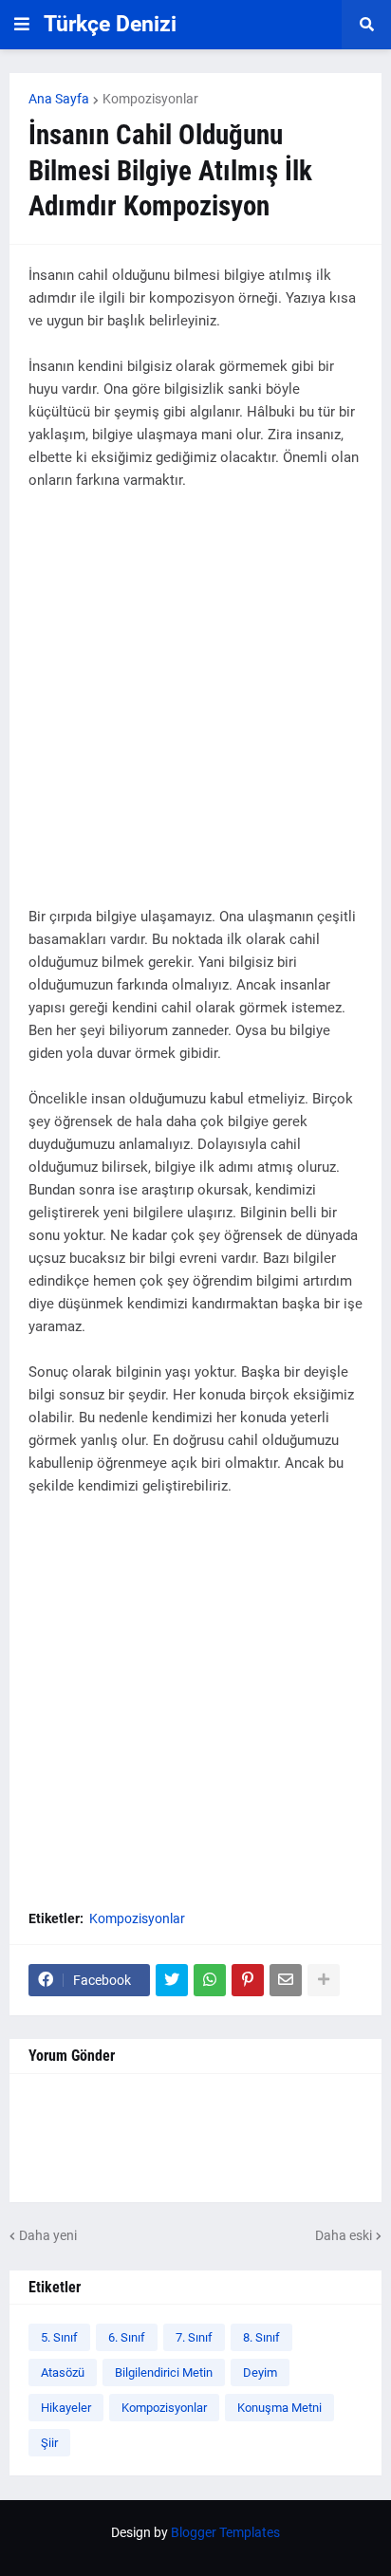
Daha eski (344, 2235)
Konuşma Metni (279, 2408)
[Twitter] (172, 1980)
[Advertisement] (195, 710)
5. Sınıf (59, 2337)
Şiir (49, 2443)
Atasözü (63, 2372)
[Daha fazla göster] (324, 1980)
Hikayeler (66, 2408)
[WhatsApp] (210, 1980)
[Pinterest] (248, 1980)
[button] (22, 25)
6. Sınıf (127, 2337)
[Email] (286, 1980)
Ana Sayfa (59, 99)
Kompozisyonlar (150, 99)
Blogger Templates (225, 2532)
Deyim (260, 2372)
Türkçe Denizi (110, 24)
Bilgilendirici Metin (164, 2372)
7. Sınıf (194, 2337)
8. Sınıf (261, 2337)
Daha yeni (48, 2235)
